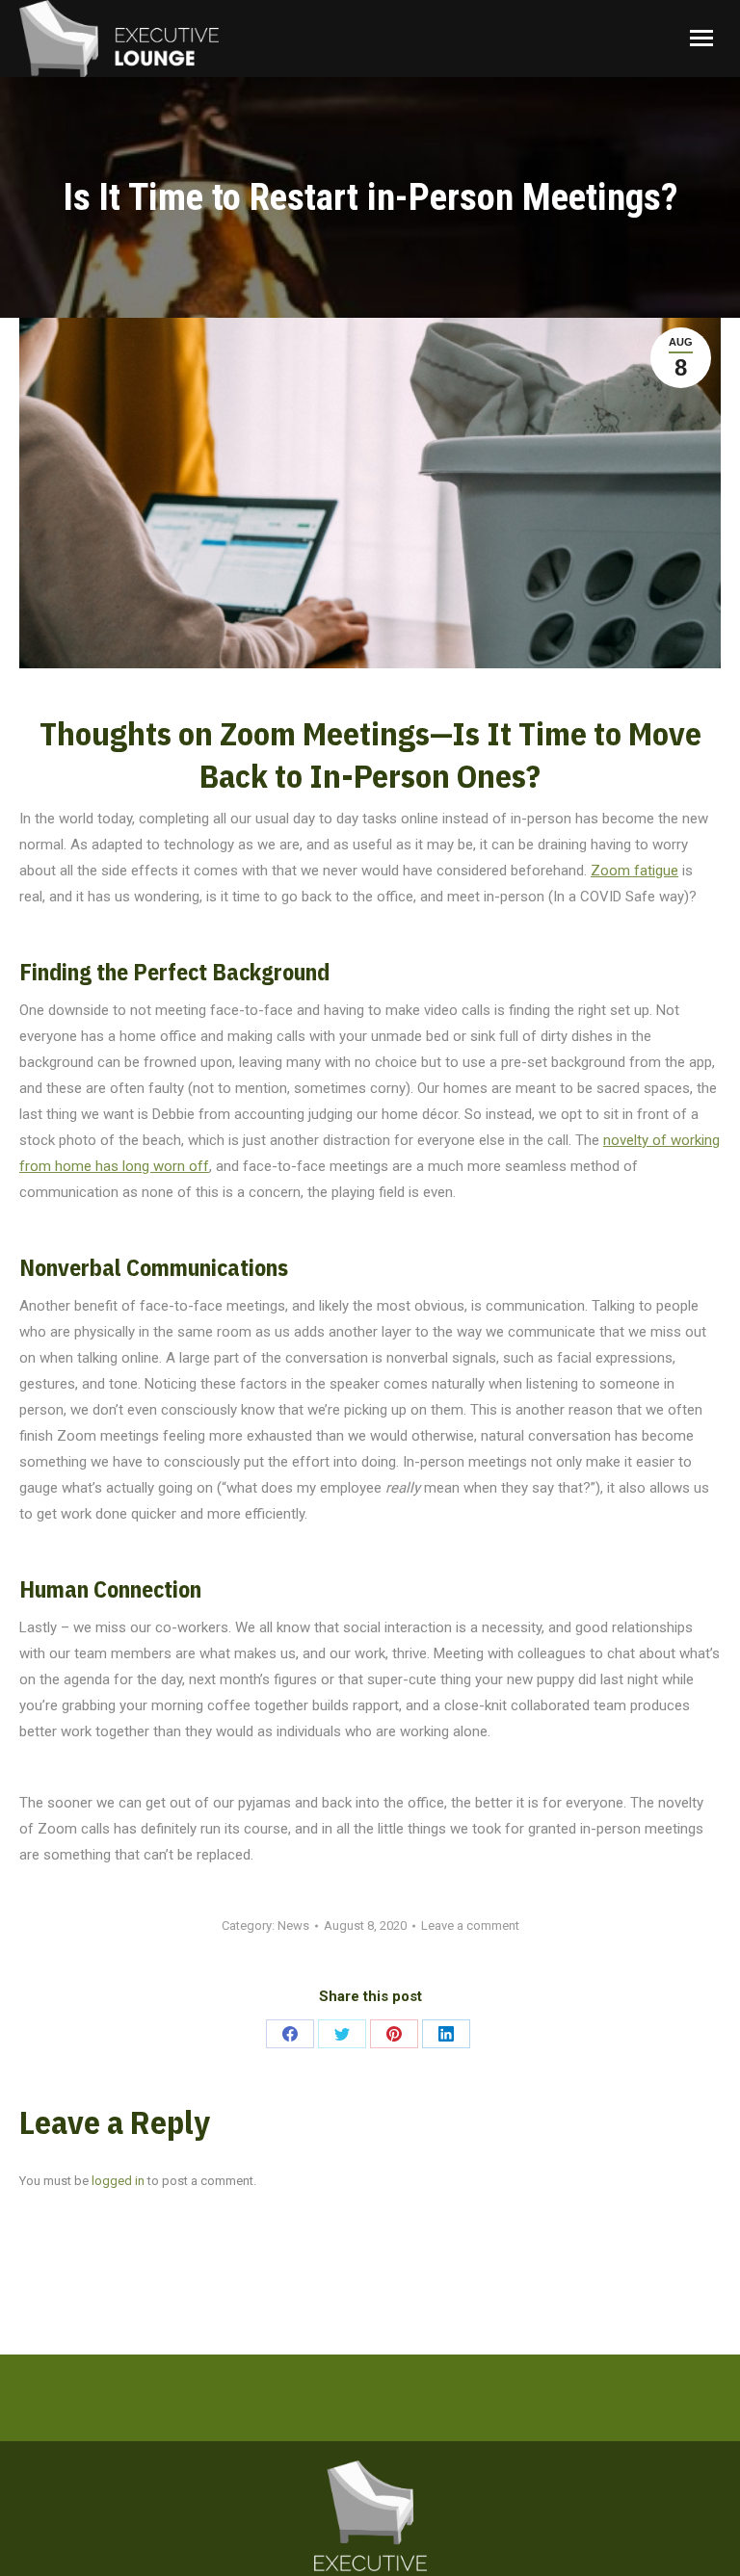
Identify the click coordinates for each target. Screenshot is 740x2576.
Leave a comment (470, 1925)
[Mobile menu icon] (701, 38)
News (293, 1925)
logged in (118, 2181)
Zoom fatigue (634, 871)
